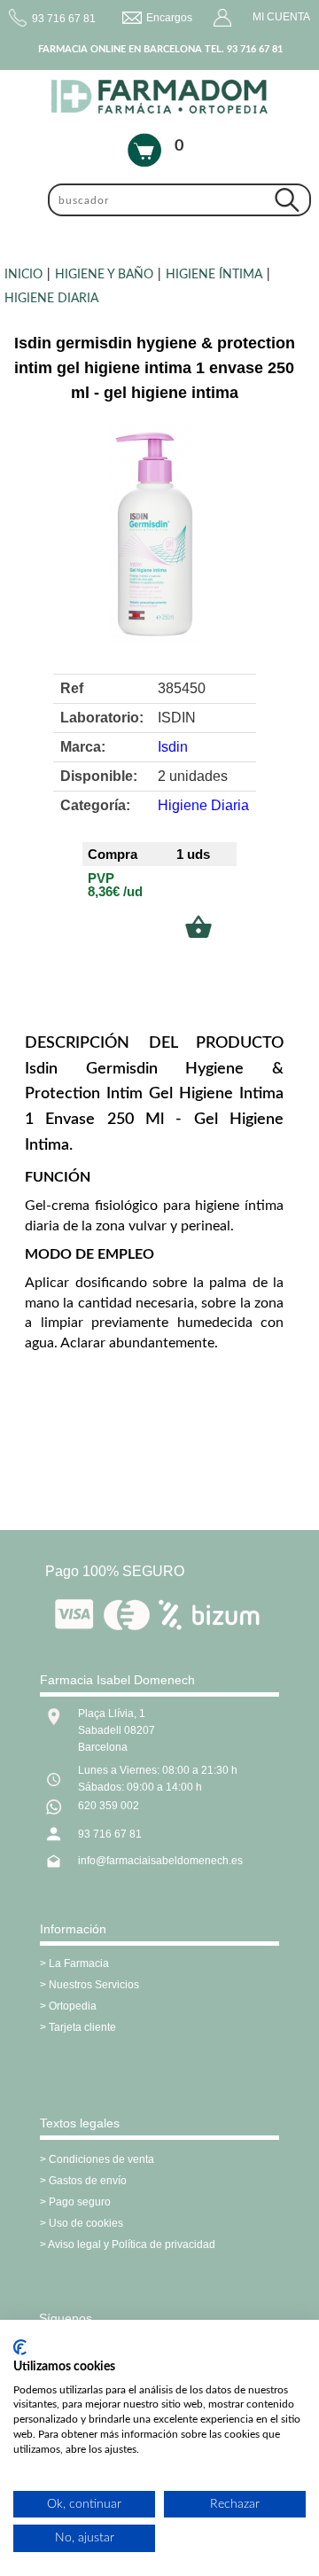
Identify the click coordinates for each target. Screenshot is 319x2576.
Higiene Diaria (51, 299)
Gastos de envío (88, 2181)
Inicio (23, 275)
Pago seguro (80, 2202)
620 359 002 (109, 1806)
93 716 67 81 (110, 1834)
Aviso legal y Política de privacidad (132, 2244)
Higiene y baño (104, 275)
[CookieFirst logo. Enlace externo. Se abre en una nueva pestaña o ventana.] (20, 2347)
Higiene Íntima (214, 275)
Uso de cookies (86, 2223)
